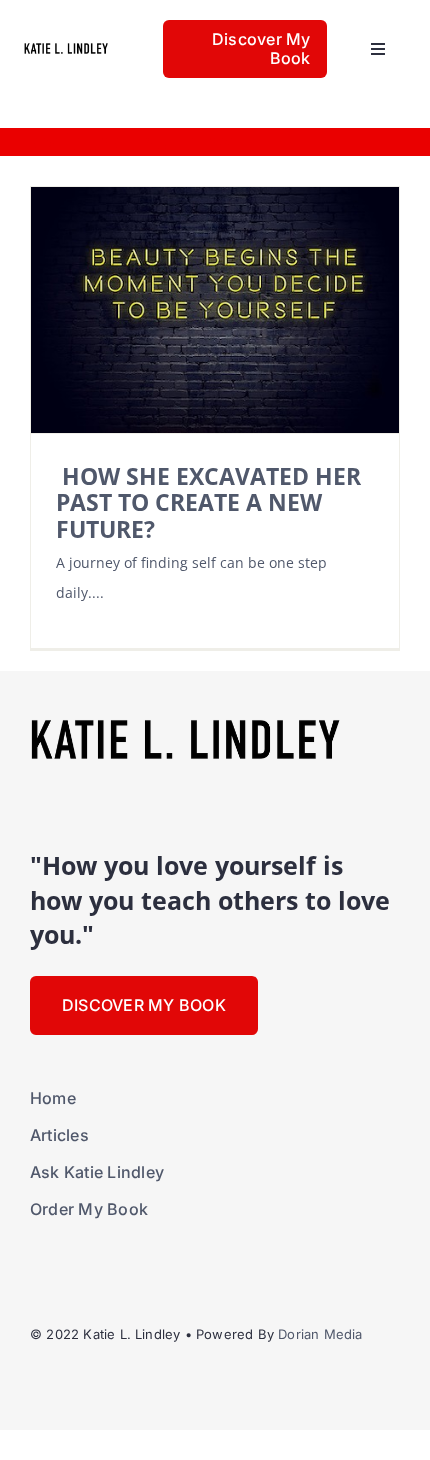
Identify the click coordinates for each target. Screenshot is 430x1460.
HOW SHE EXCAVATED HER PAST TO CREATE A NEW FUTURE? (208, 503)
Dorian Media (320, 1334)
